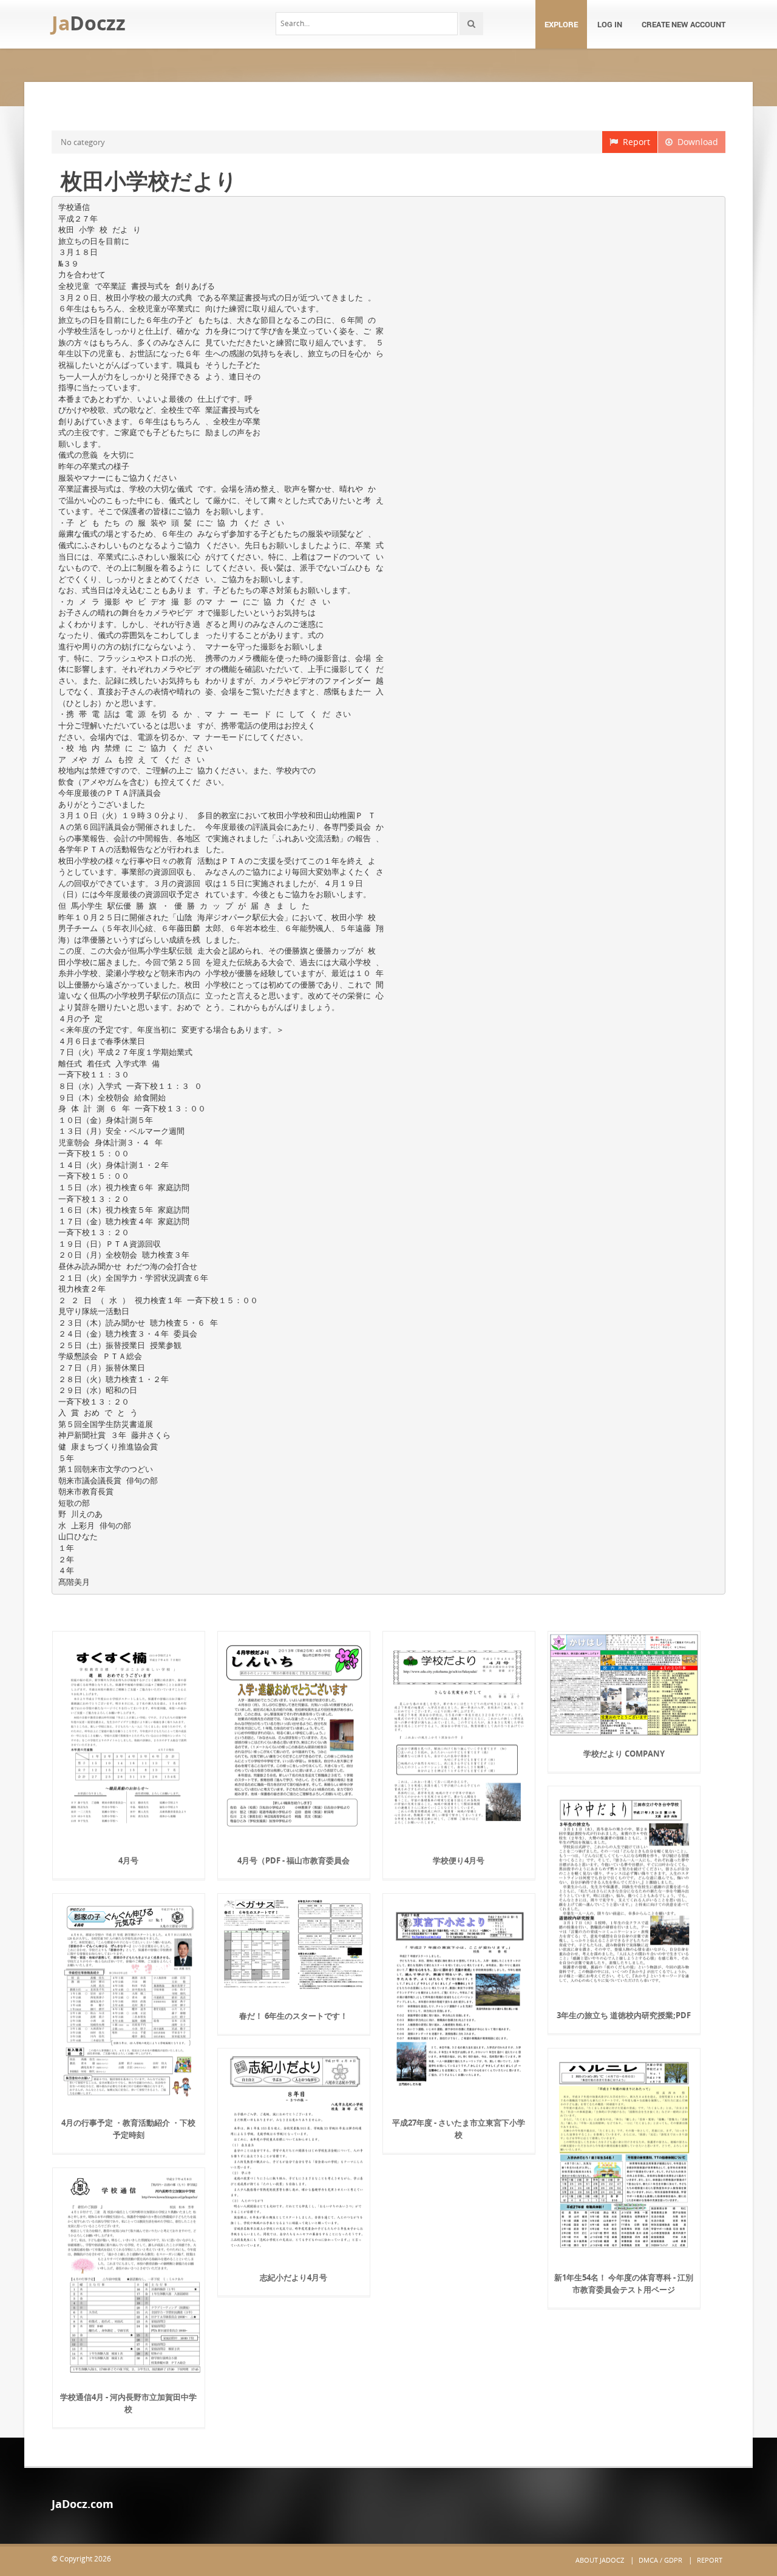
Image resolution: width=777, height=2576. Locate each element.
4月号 (128, 1860)
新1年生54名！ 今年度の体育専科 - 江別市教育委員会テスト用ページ (624, 2283)
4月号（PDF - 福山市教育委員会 (293, 1860)
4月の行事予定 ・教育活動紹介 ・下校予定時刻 (128, 2129)
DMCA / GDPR (660, 2560)
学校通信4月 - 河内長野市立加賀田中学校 (128, 2403)
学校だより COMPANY (624, 1754)
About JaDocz (600, 2560)
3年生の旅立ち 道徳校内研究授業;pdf (624, 2015)
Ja (89, 23)
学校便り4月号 (459, 1860)
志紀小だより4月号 (293, 2277)
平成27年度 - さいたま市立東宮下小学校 (459, 2129)
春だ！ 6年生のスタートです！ (293, 2016)
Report (634, 142)
